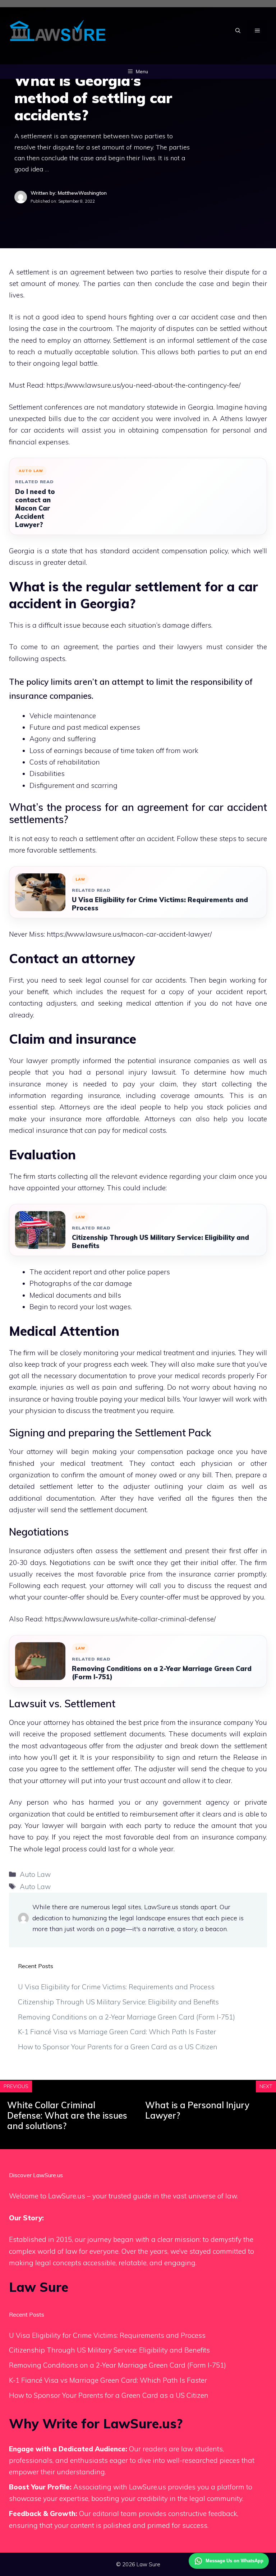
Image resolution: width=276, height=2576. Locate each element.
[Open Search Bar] (238, 31)
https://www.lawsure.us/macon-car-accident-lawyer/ (129, 934)
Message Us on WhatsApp (234, 2561)
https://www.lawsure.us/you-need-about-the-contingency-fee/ (143, 385)
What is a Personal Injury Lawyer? (197, 2110)
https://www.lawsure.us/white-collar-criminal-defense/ (130, 1619)
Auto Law (35, 1874)
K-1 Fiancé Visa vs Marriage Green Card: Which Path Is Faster (117, 2032)
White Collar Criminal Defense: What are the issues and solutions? (67, 2115)
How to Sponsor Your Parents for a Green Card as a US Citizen (118, 2047)
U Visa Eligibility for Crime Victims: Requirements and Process (160, 904)
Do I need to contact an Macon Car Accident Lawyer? (35, 508)
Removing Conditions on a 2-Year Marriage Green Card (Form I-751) (162, 1673)
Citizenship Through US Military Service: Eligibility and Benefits (160, 1242)
